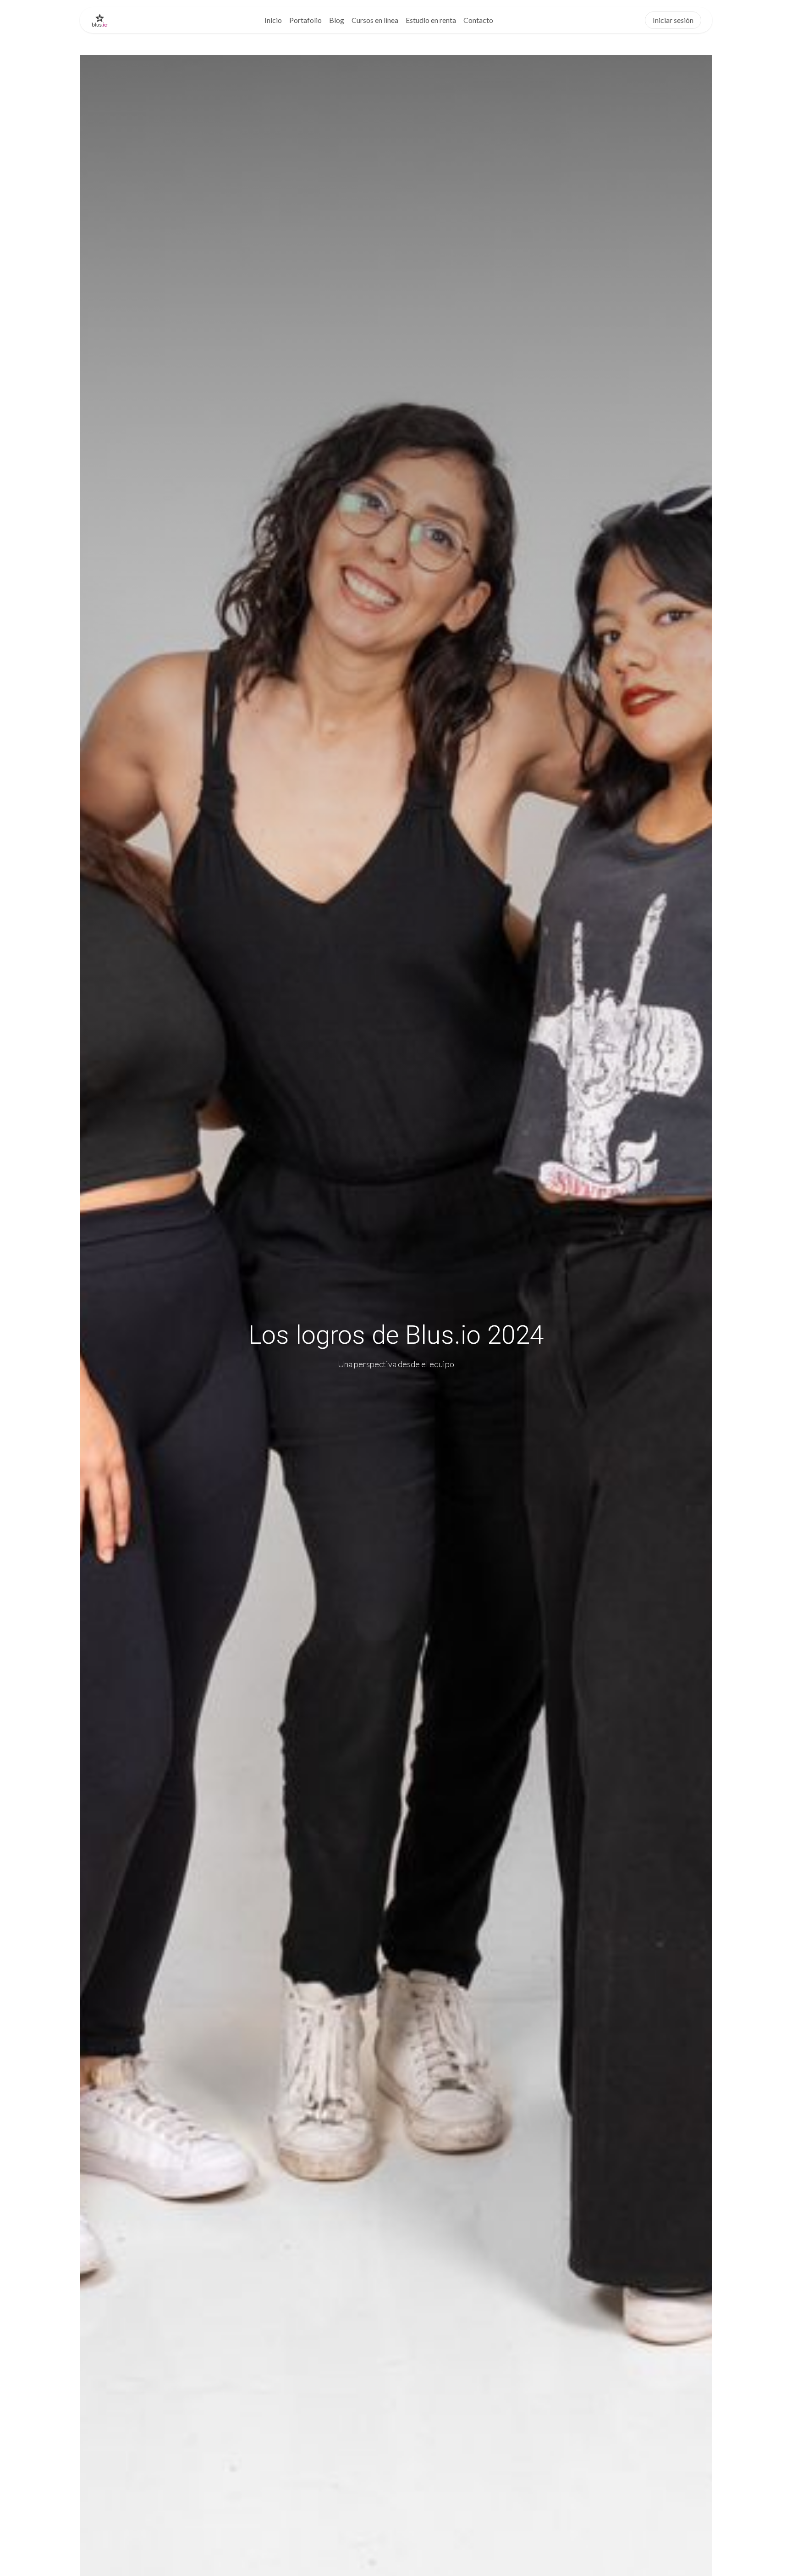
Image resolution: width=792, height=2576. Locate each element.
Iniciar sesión (673, 20)
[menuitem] (273, 20)
